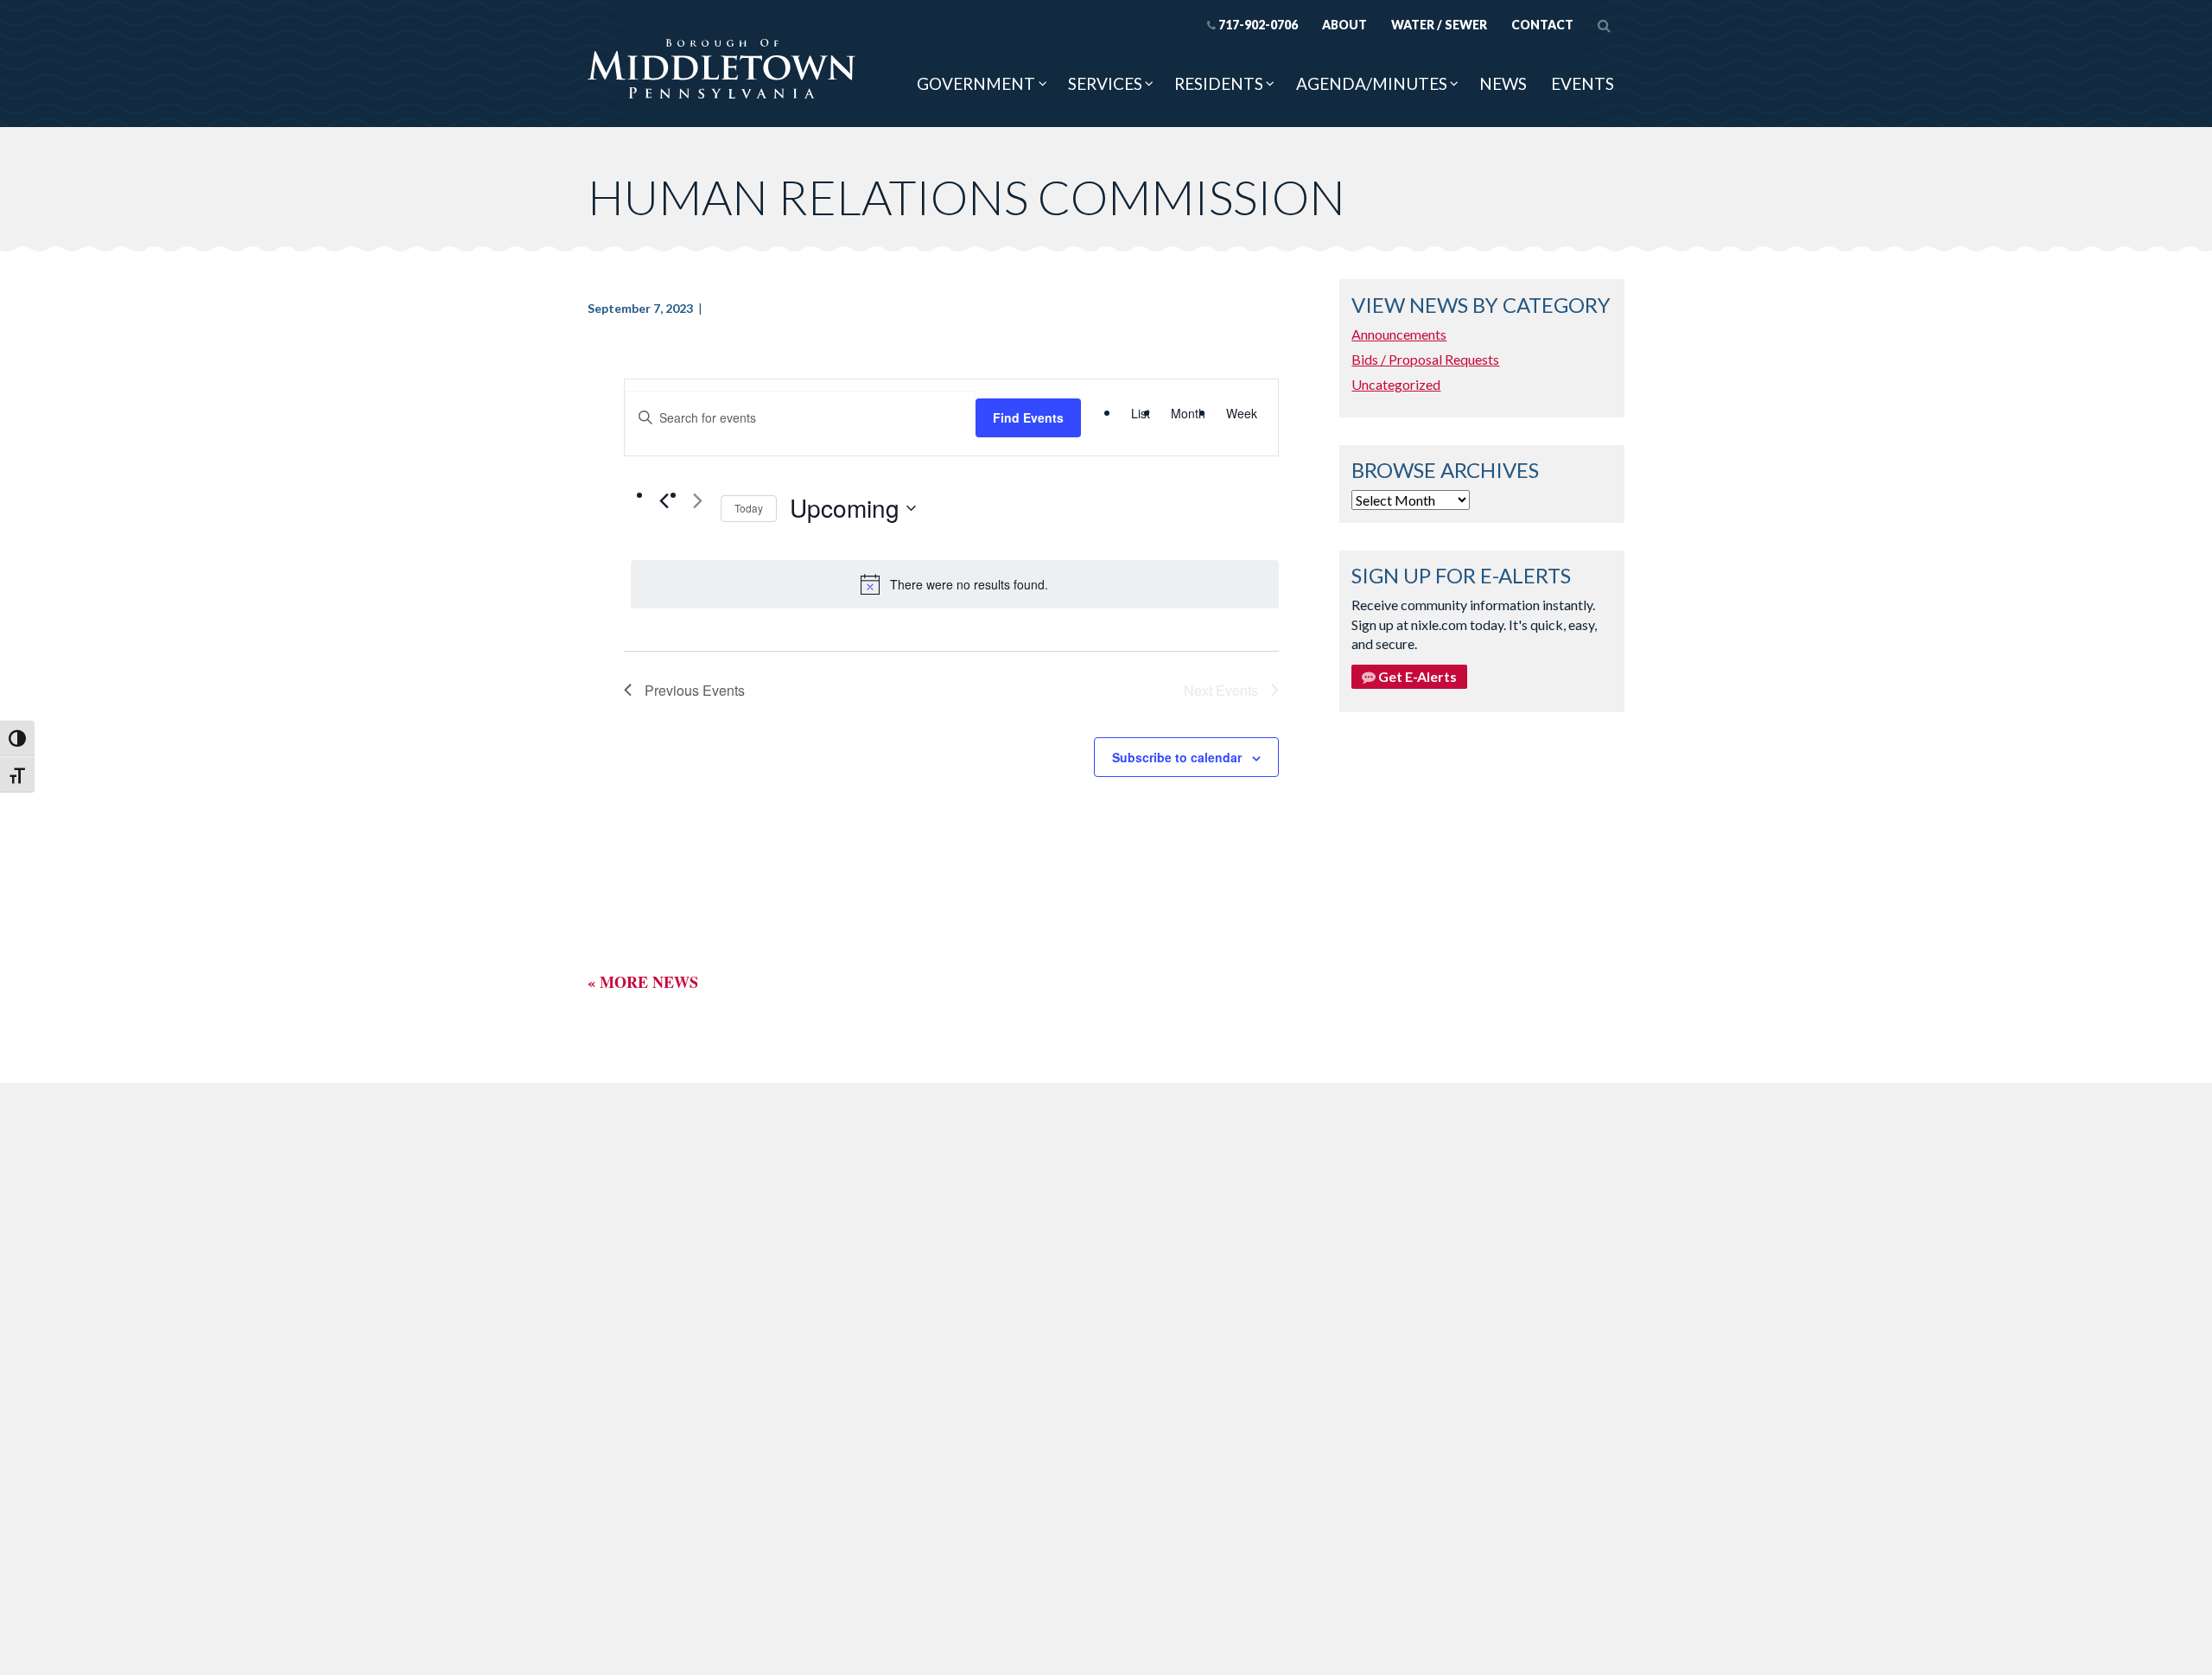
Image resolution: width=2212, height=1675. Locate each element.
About (1344, 25)
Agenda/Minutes (1372, 83)
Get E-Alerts (1416, 676)
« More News (643, 982)
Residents (1219, 83)
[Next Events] (697, 500)
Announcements (1399, 334)
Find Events (1028, 417)
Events (1583, 83)
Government (976, 83)
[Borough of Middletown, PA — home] (721, 70)
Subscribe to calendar (1177, 757)
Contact (1542, 25)
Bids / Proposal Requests (1425, 359)
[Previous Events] (664, 500)
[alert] (955, 584)
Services (1105, 83)
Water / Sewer (1439, 25)
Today (749, 508)
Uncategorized (1396, 384)
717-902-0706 (1258, 25)
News (1503, 83)
